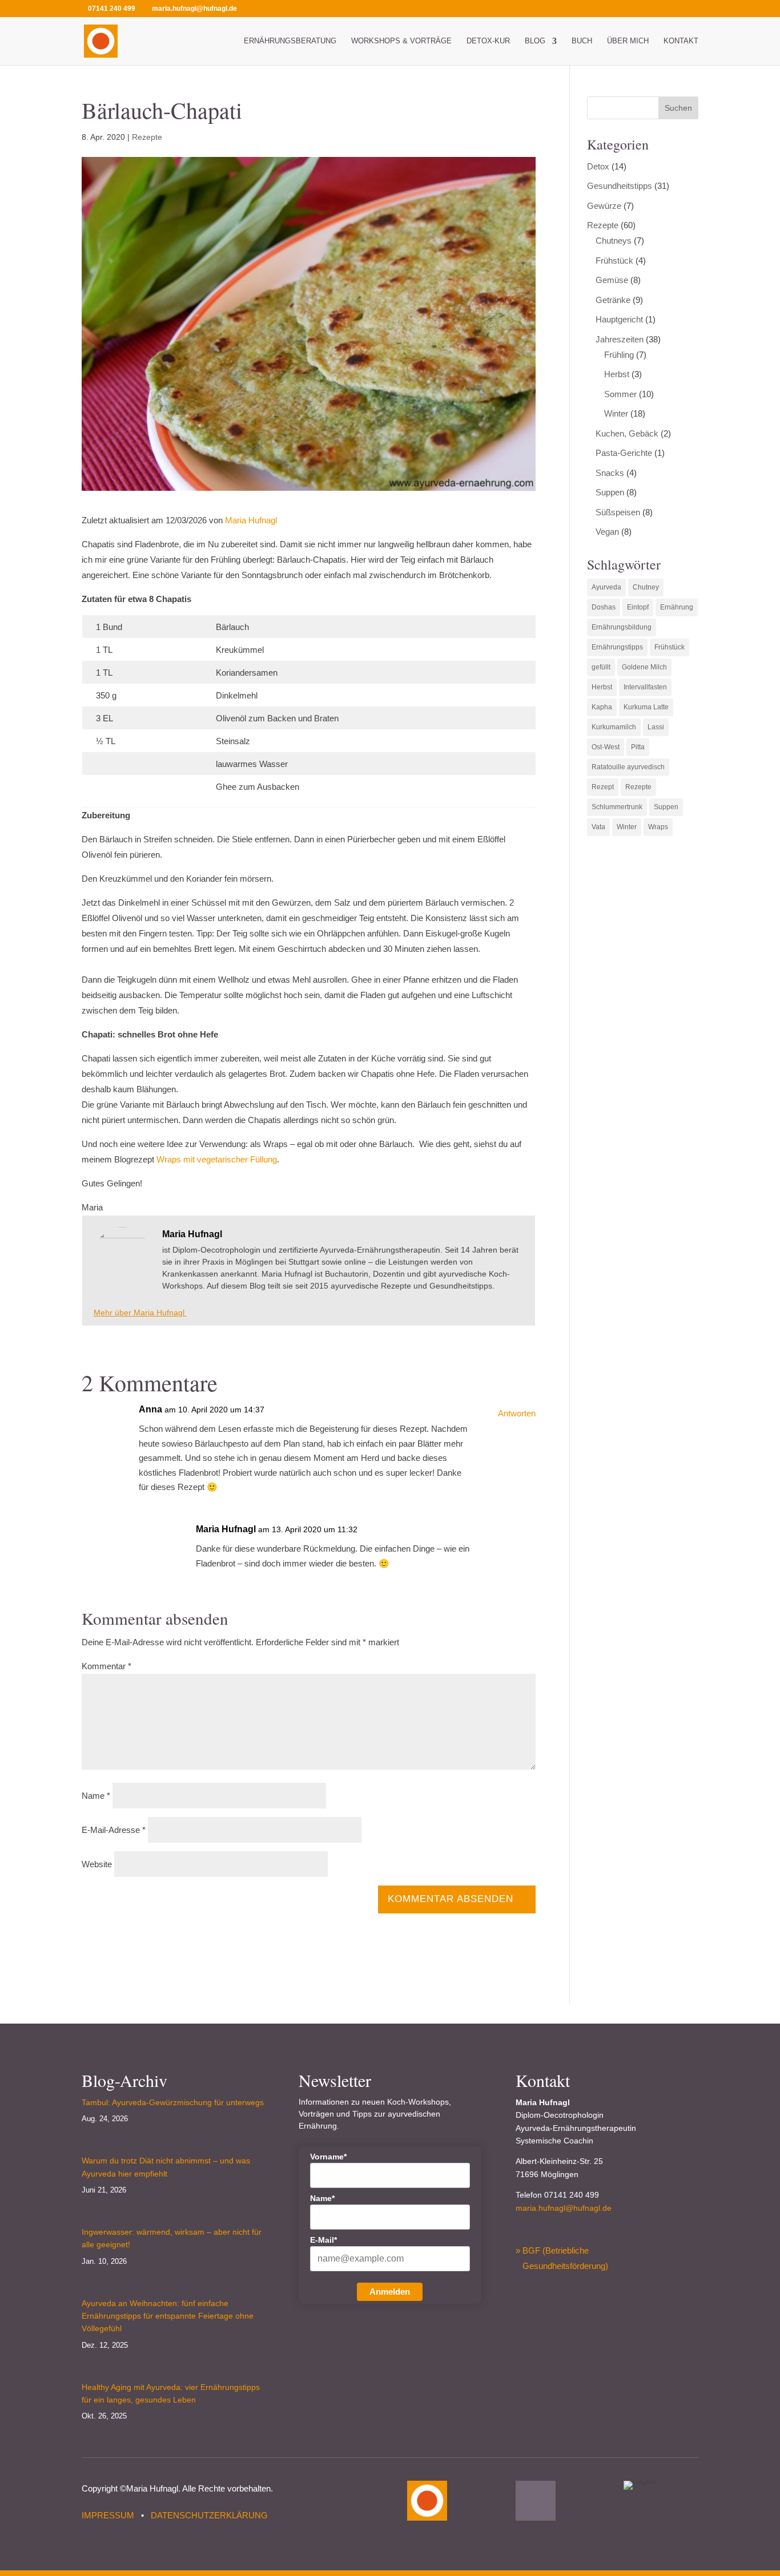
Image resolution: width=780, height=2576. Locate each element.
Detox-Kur (488, 41)
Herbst (617, 374)
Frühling (619, 355)
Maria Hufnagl (251, 520)
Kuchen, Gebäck (627, 433)
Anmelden (390, 2292)
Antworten (517, 1413)
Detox (598, 166)
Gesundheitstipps (620, 186)
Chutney (646, 587)
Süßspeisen (618, 512)
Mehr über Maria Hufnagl (140, 1313)
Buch (582, 41)
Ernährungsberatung (290, 41)
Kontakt (681, 41)
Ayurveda (606, 587)
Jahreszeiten (620, 339)
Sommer (620, 394)
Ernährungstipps (617, 647)
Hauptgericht (619, 319)
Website (97, 1864)
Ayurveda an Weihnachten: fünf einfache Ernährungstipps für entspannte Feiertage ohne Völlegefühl (168, 2316)
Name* (322, 2198)
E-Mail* (323, 2240)
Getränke (613, 300)
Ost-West (606, 747)
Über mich (628, 41)
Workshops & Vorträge (401, 41)
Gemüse (612, 280)
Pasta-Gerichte (624, 453)
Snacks (610, 473)
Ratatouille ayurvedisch (628, 767)
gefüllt (601, 667)
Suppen (610, 492)
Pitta (638, 747)
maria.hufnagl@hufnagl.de (564, 2208)
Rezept (603, 787)
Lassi (656, 727)
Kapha (602, 707)
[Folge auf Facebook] (536, 2501)
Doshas (604, 607)
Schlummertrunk (617, 807)
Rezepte (147, 137)
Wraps (658, 827)
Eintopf (638, 607)
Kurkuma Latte (646, 707)
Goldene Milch (644, 667)
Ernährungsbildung (622, 627)
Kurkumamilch (614, 727)
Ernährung (677, 607)
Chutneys (614, 241)
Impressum (108, 2515)
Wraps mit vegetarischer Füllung (217, 1159)
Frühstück (614, 261)
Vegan (607, 532)
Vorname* (328, 2157)
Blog (535, 41)
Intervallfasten (645, 687)
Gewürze (604, 206)
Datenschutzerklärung (209, 2515)
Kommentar (106, 1666)
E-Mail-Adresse (114, 1830)
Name (96, 1796)
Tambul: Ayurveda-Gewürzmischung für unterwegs (173, 2102)
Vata (598, 827)
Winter (616, 413)
